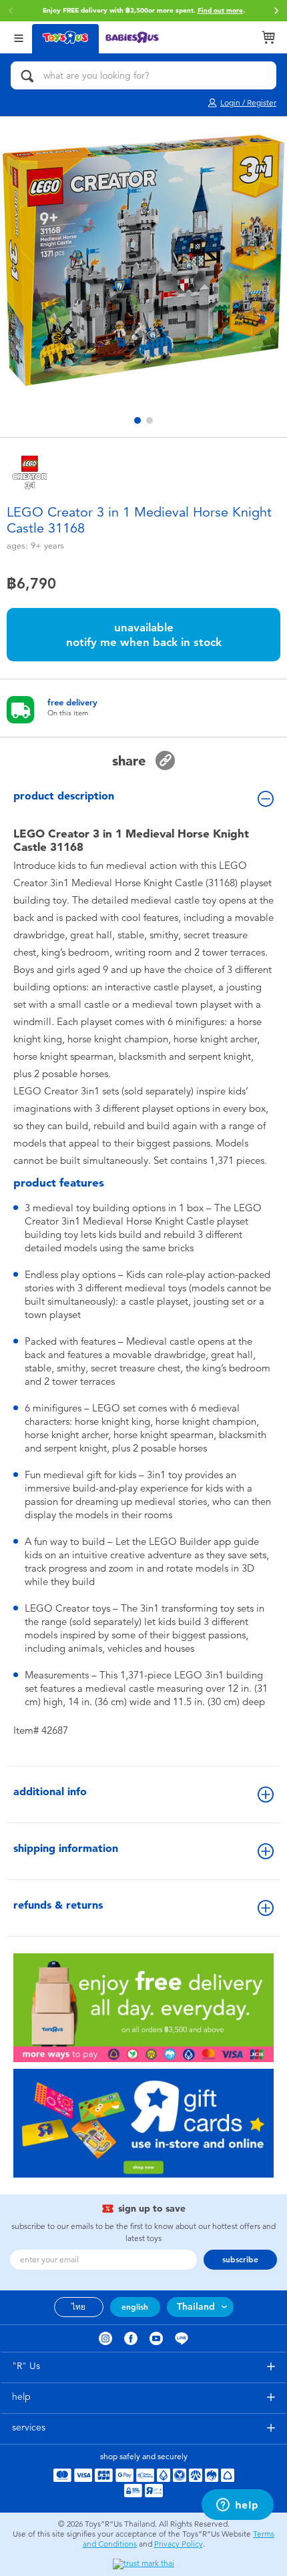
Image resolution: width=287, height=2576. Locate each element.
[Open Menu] (19, 37)
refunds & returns (58, 1905)
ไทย (78, 2307)
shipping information (66, 1848)
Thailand (196, 2307)
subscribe (240, 2260)
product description (64, 796)
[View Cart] (268, 37)
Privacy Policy (179, 2544)
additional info (50, 1792)
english (135, 2307)
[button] (276, 11)
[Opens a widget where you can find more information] (237, 2506)
